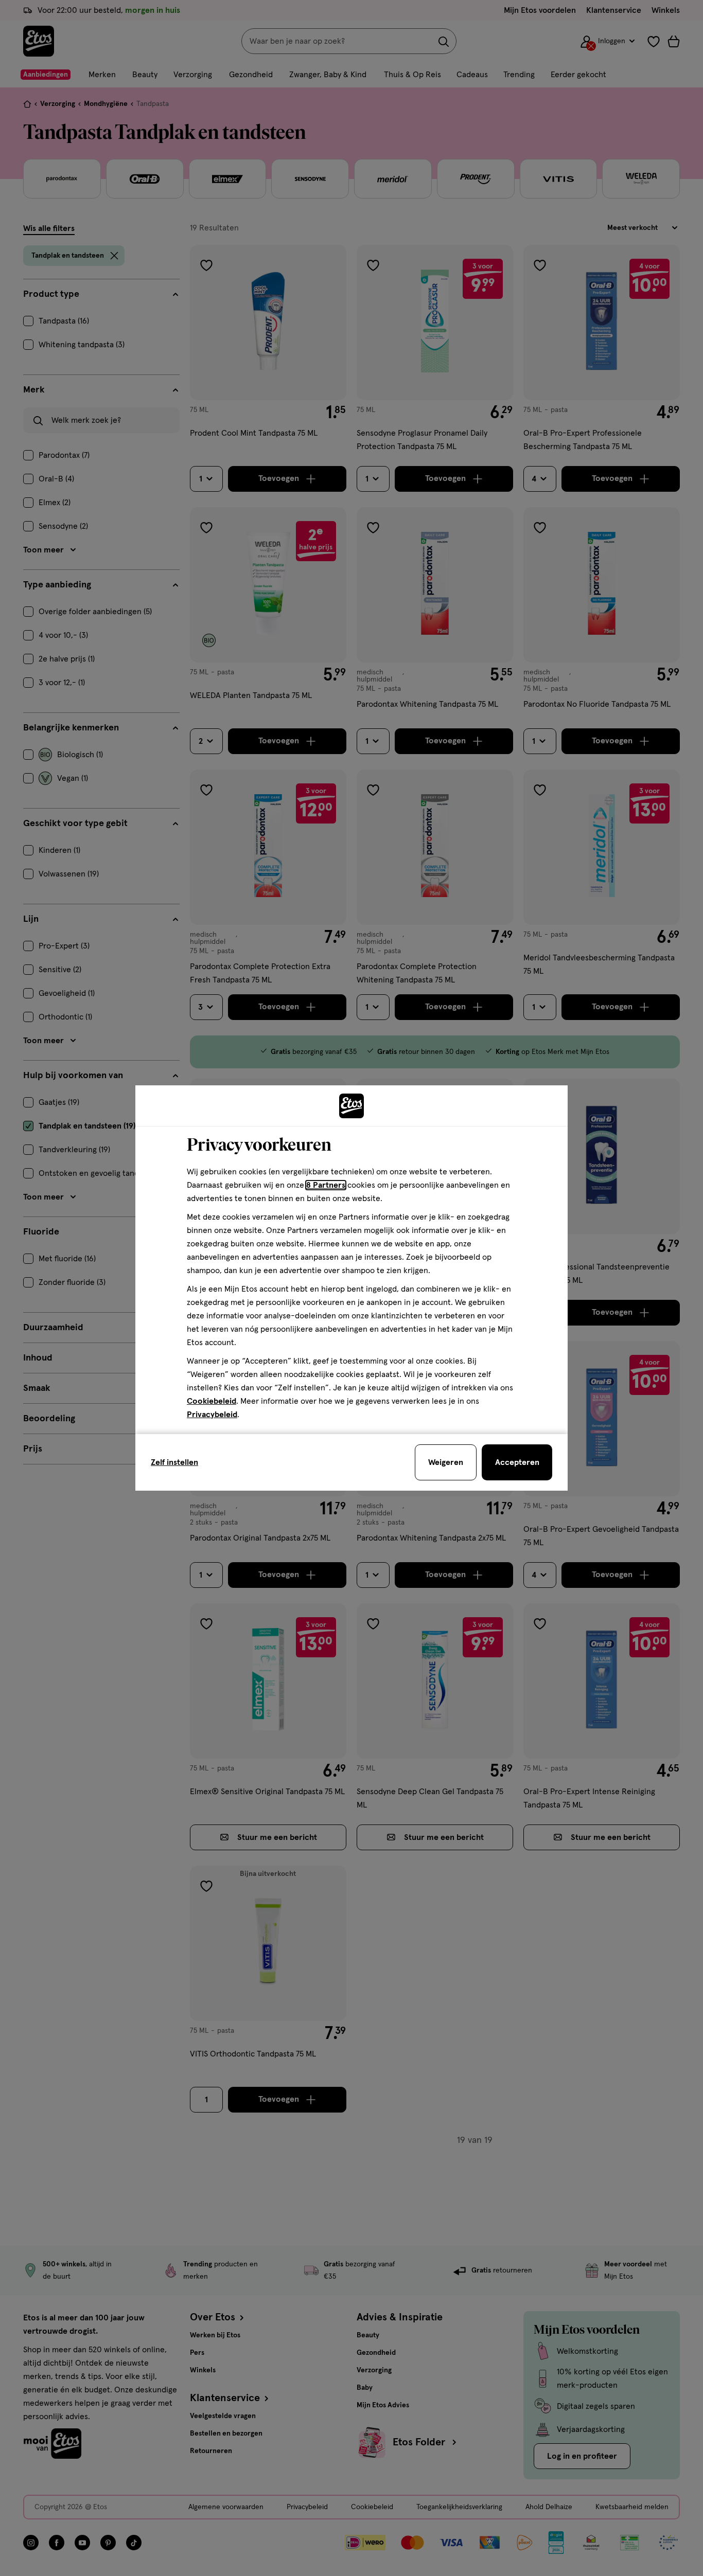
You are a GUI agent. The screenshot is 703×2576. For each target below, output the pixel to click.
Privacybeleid (212, 1415)
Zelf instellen (174, 1462)
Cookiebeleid (212, 1401)
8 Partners (326, 1185)
